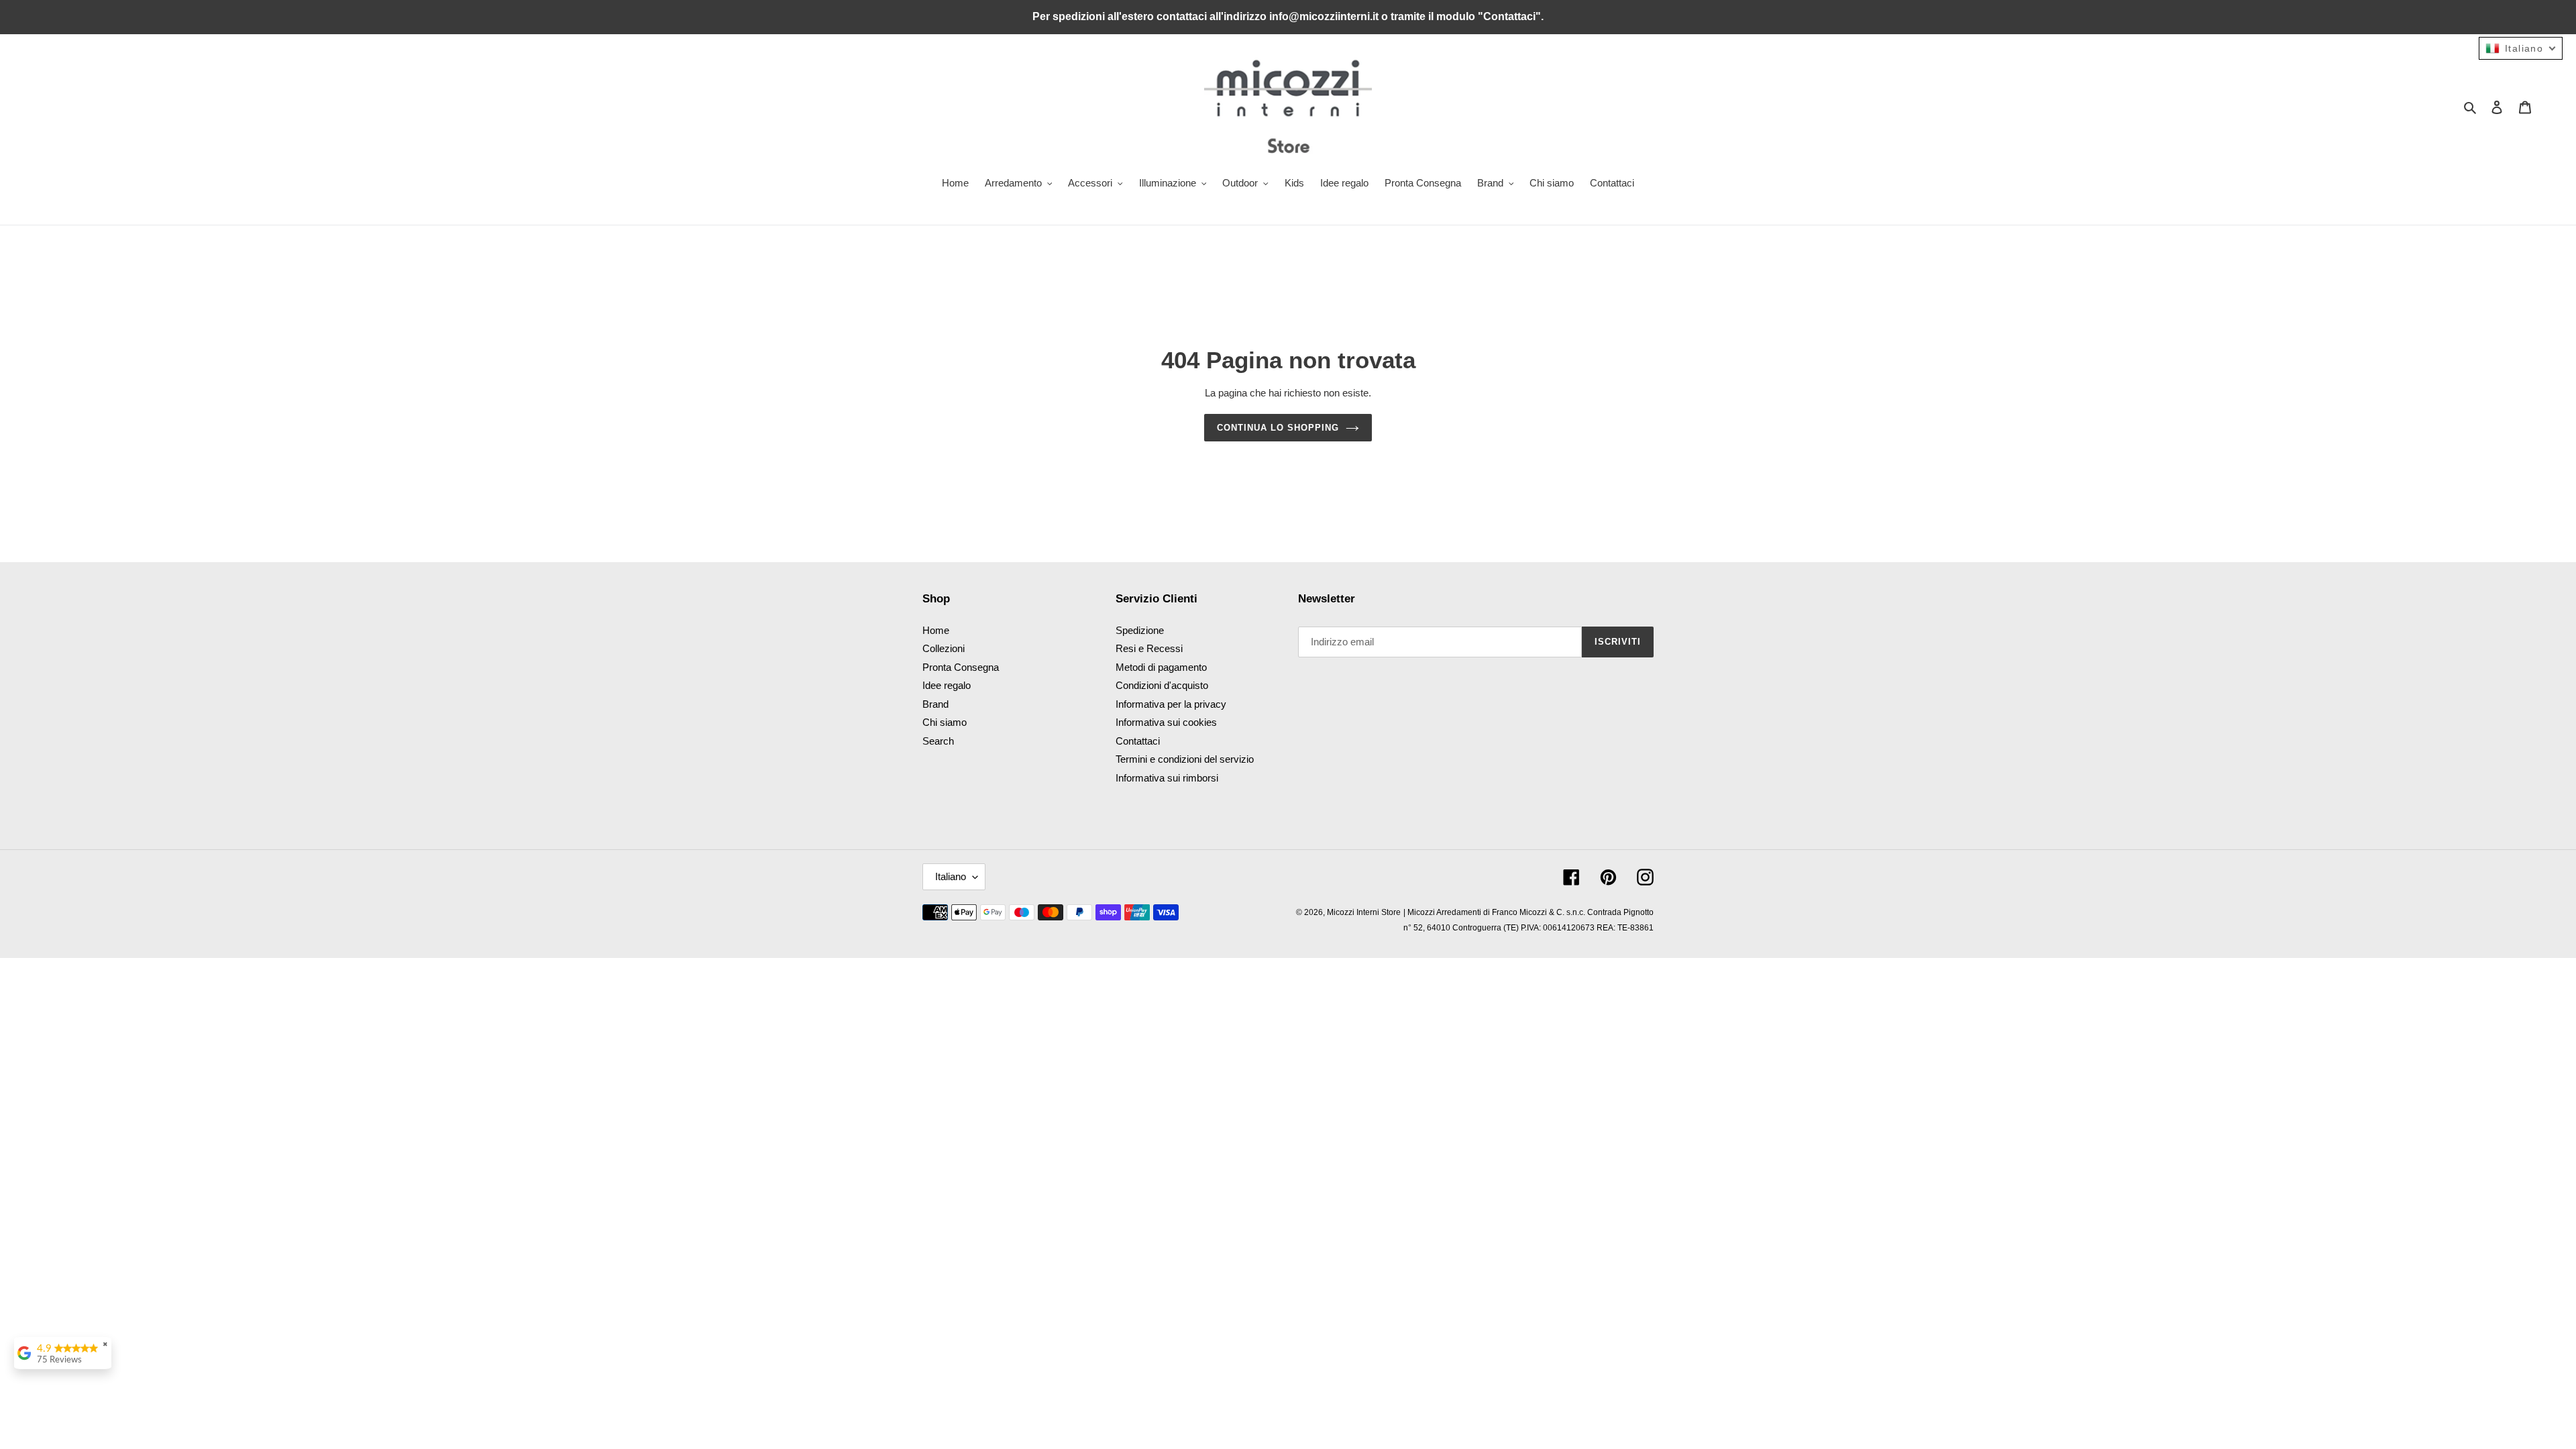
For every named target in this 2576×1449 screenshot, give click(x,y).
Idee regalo (947, 685)
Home (936, 630)
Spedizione (1140, 630)
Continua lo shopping (1278, 428)
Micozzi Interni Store (1364, 912)
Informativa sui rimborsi (1167, 778)
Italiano (951, 876)
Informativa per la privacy (1171, 704)
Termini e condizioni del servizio (1185, 759)
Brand (935, 704)
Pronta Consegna (961, 667)
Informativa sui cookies (1166, 722)
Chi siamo (945, 722)
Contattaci (1138, 741)
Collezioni (944, 648)
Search (938, 741)
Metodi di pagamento (1161, 667)
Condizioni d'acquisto (1162, 685)
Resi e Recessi (1149, 648)
